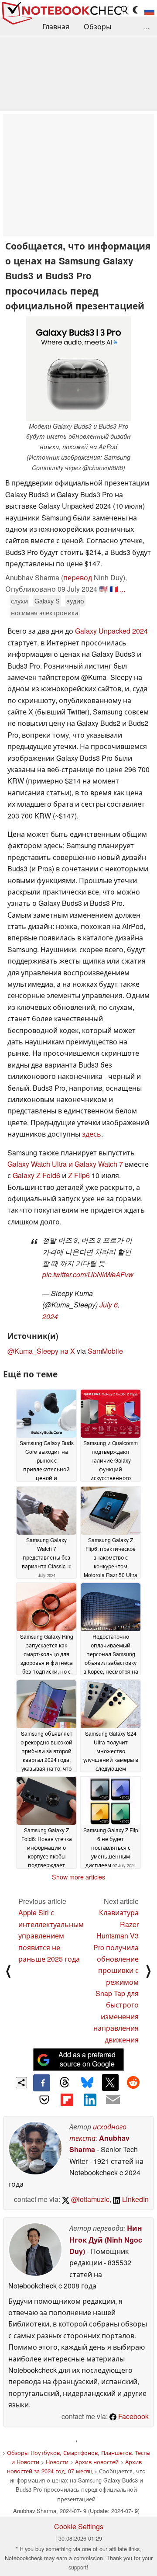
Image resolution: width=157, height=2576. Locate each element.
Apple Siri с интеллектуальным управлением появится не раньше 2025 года (51, 1936)
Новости (57, 2462)
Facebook (133, 2416)
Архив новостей (97, 2462)
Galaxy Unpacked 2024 (111, 631)
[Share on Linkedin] (90, 2100)
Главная (56, 26)
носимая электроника (45, 612)
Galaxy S (47, 601)
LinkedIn (135, 2199)
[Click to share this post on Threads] (65, 2083)
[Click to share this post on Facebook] (41, 2083)
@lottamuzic (89, 2199)
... (147, 26)
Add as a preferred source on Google (87, 2059)
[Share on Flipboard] (67, 2100)
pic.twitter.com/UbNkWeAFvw (88, 1274)
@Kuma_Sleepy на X (41, 1351)
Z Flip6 (79, 1175)
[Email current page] (113, 2100)
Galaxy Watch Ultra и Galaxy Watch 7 (65, 1164)
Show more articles (78, 1877)
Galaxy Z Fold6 (36, 1175)
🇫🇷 (114, 589)
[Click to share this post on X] (110, 2082)
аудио (75, 601)
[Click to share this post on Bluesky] (87, 2083)
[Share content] (22, 2083)
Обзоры (97, 26)
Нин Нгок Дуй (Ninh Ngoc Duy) (106, 2240)
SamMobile (105, 1351)
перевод (78, 577)
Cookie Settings (79, 2526)
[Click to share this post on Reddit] (133, 2082)
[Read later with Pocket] (44, 2100)
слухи (19, 601)
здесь (92, 1134)
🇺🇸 (103, 589)
